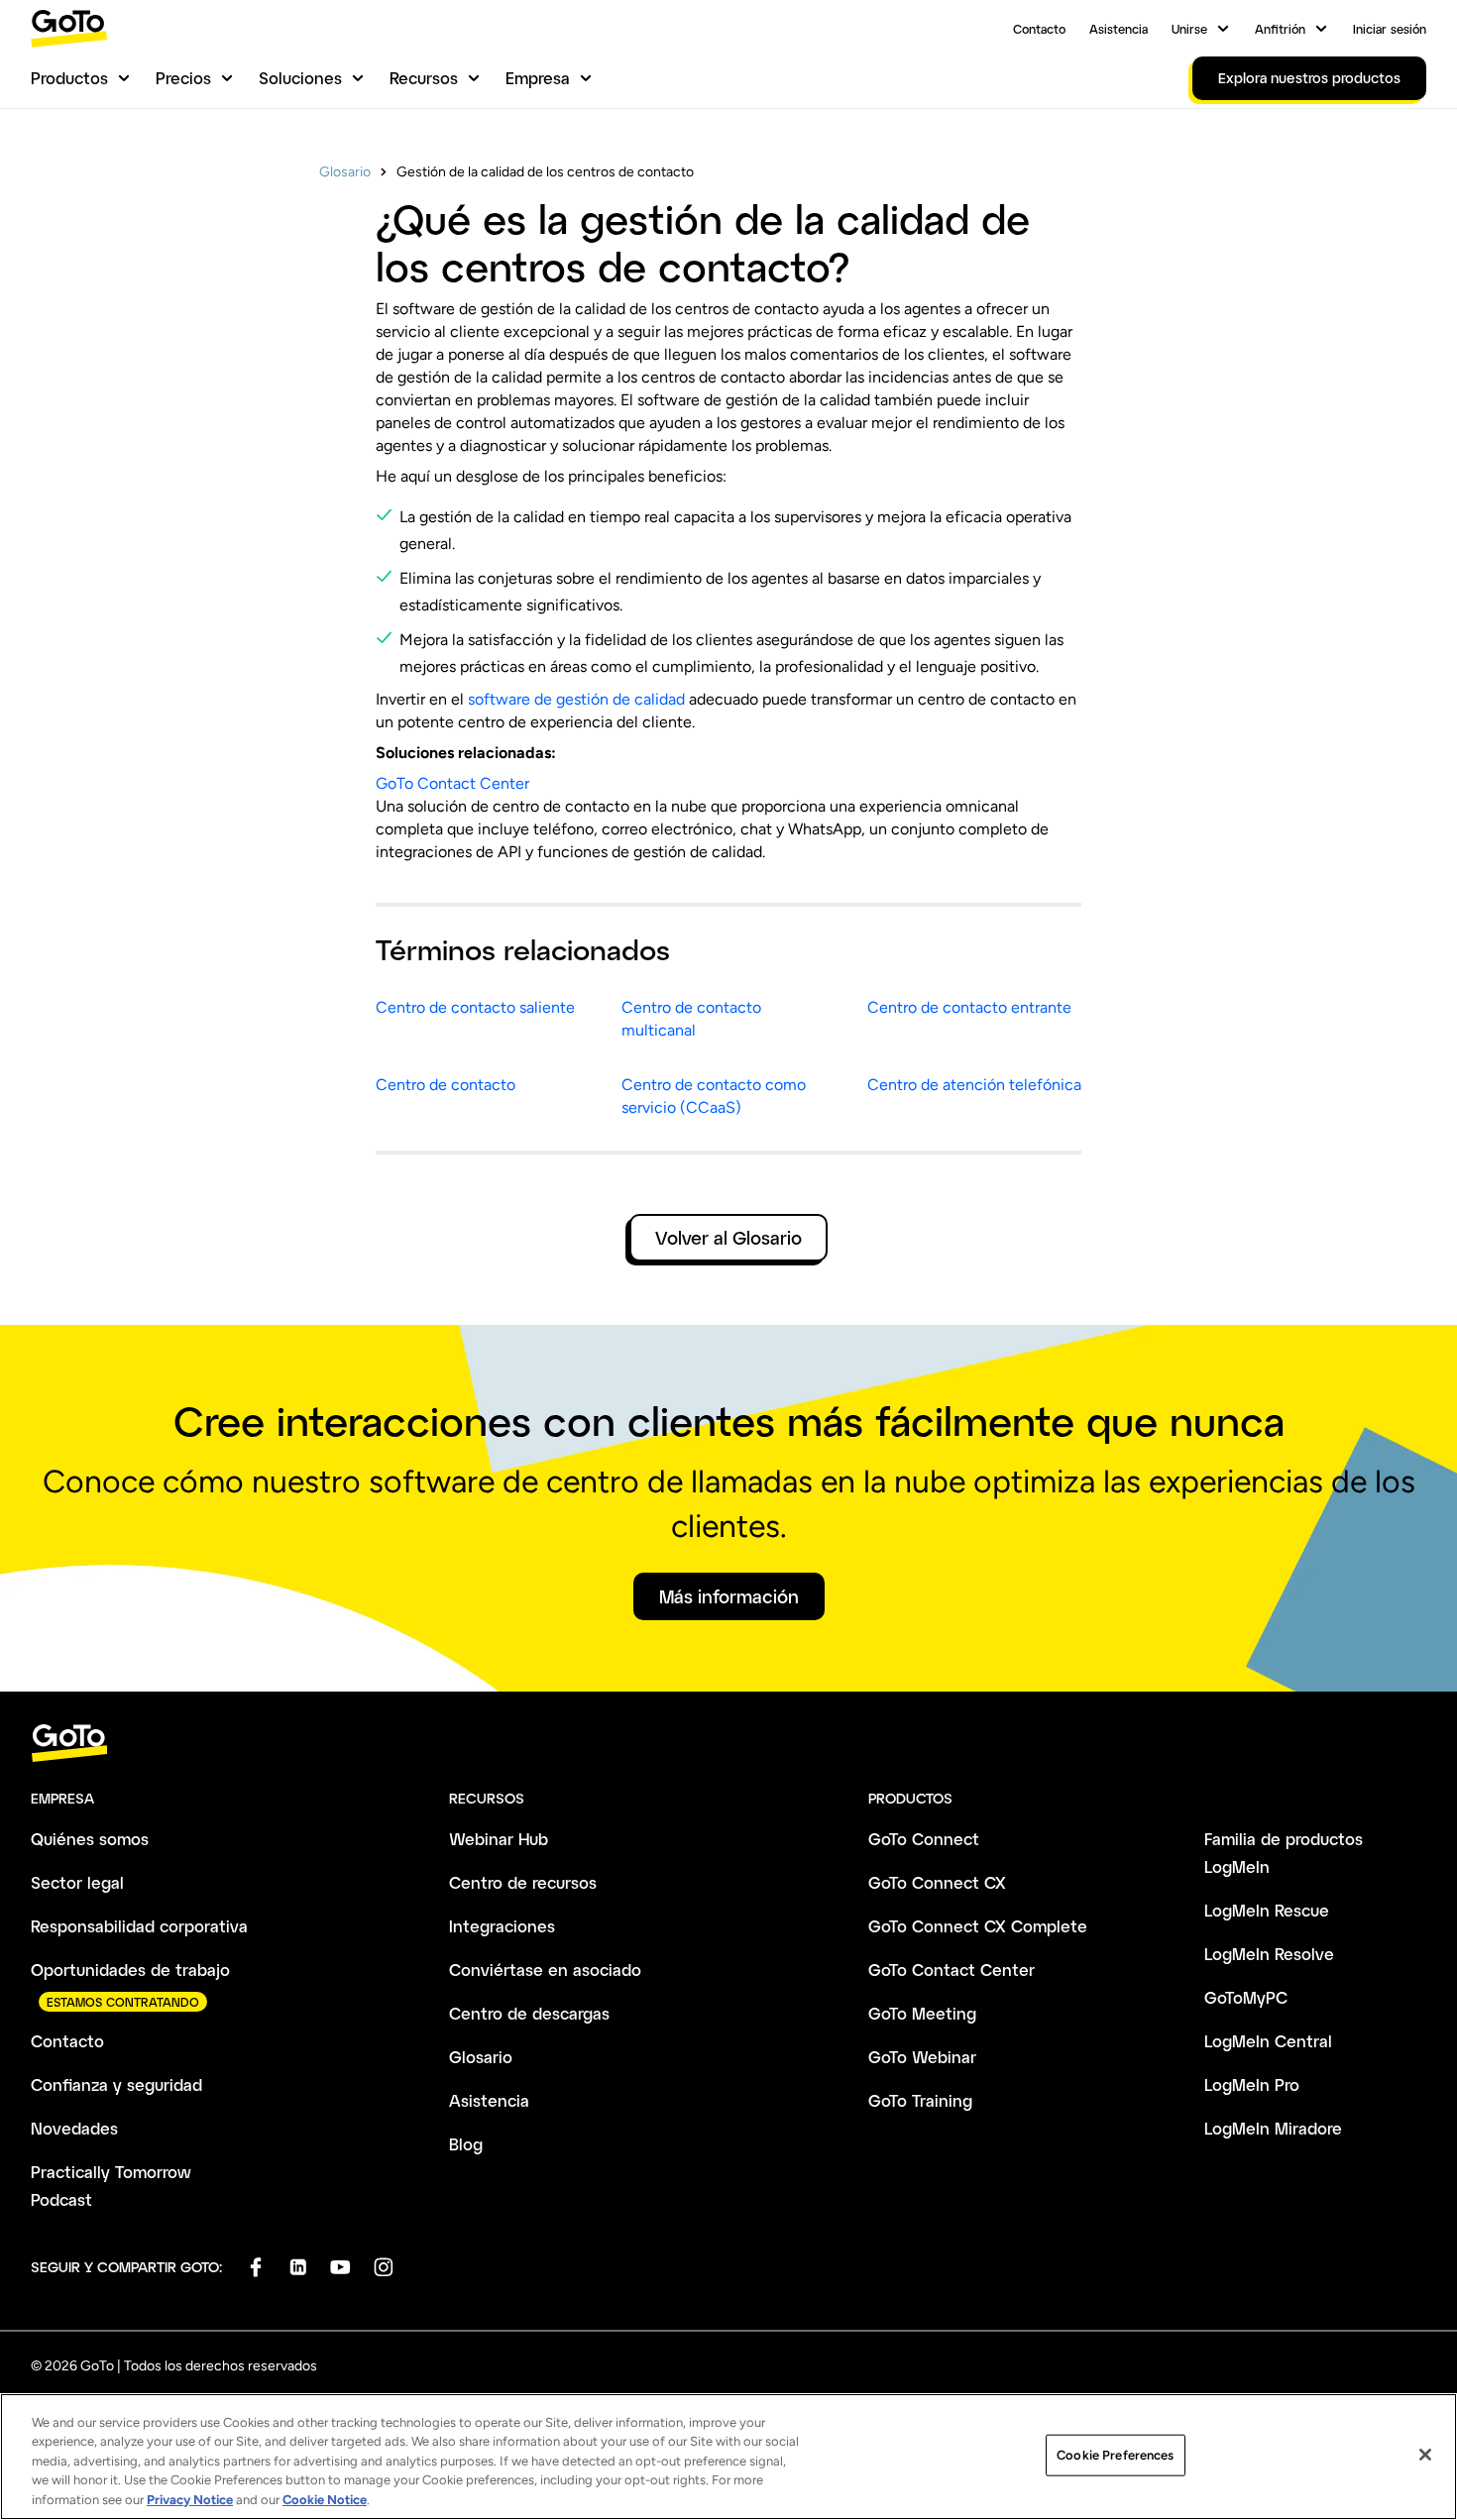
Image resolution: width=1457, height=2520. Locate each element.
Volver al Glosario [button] (728, 1238)
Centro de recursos (523, 1882)
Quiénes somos (90, 1839)
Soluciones (300, 78)
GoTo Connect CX (937, 1882)
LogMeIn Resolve (1269, 1954)
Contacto (1039, 29)
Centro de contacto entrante (969, 1007)
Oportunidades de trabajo (130, 1970)
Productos (69, 78)
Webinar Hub (499, 1839)
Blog (466, 2144)
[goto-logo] (728, 1744)
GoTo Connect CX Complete (978, 1926)
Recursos (424, 78)
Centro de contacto (446, 1085)
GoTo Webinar (922, 2057)
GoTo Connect (924, 1839)
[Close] (1425, 2455)
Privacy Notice (190, 2500)
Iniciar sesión (1390, 29)
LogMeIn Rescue (1267, 1910)
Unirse (1189, 29)
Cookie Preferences (1115, 2455)
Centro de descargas (529, 2013)
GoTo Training (920, 2100)
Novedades (74, 2128)
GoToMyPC (1246, 1997)
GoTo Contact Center (452, 783)
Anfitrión (1280, 29)
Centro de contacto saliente (475, 1007)
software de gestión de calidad (576, 699)
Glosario (345, 172)
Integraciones (502, 1926)
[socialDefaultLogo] (255, 2267)
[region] (728, 2457)
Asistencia (1119, 29)
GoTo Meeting (922, 2013)
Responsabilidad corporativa (139, 1926)
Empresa (538, 78)
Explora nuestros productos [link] (1309, 78)
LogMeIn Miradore (1273, 2128)
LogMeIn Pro (1252, 2084)
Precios (183, 78)
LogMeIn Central (1268, 2041)
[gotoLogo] (69, 28)
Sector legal (77, 1882)
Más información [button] (729, 1596)
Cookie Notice (325, 2500)
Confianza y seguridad (116, 2084)
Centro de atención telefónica (974, 1085)
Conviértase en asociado (545, 1970)
